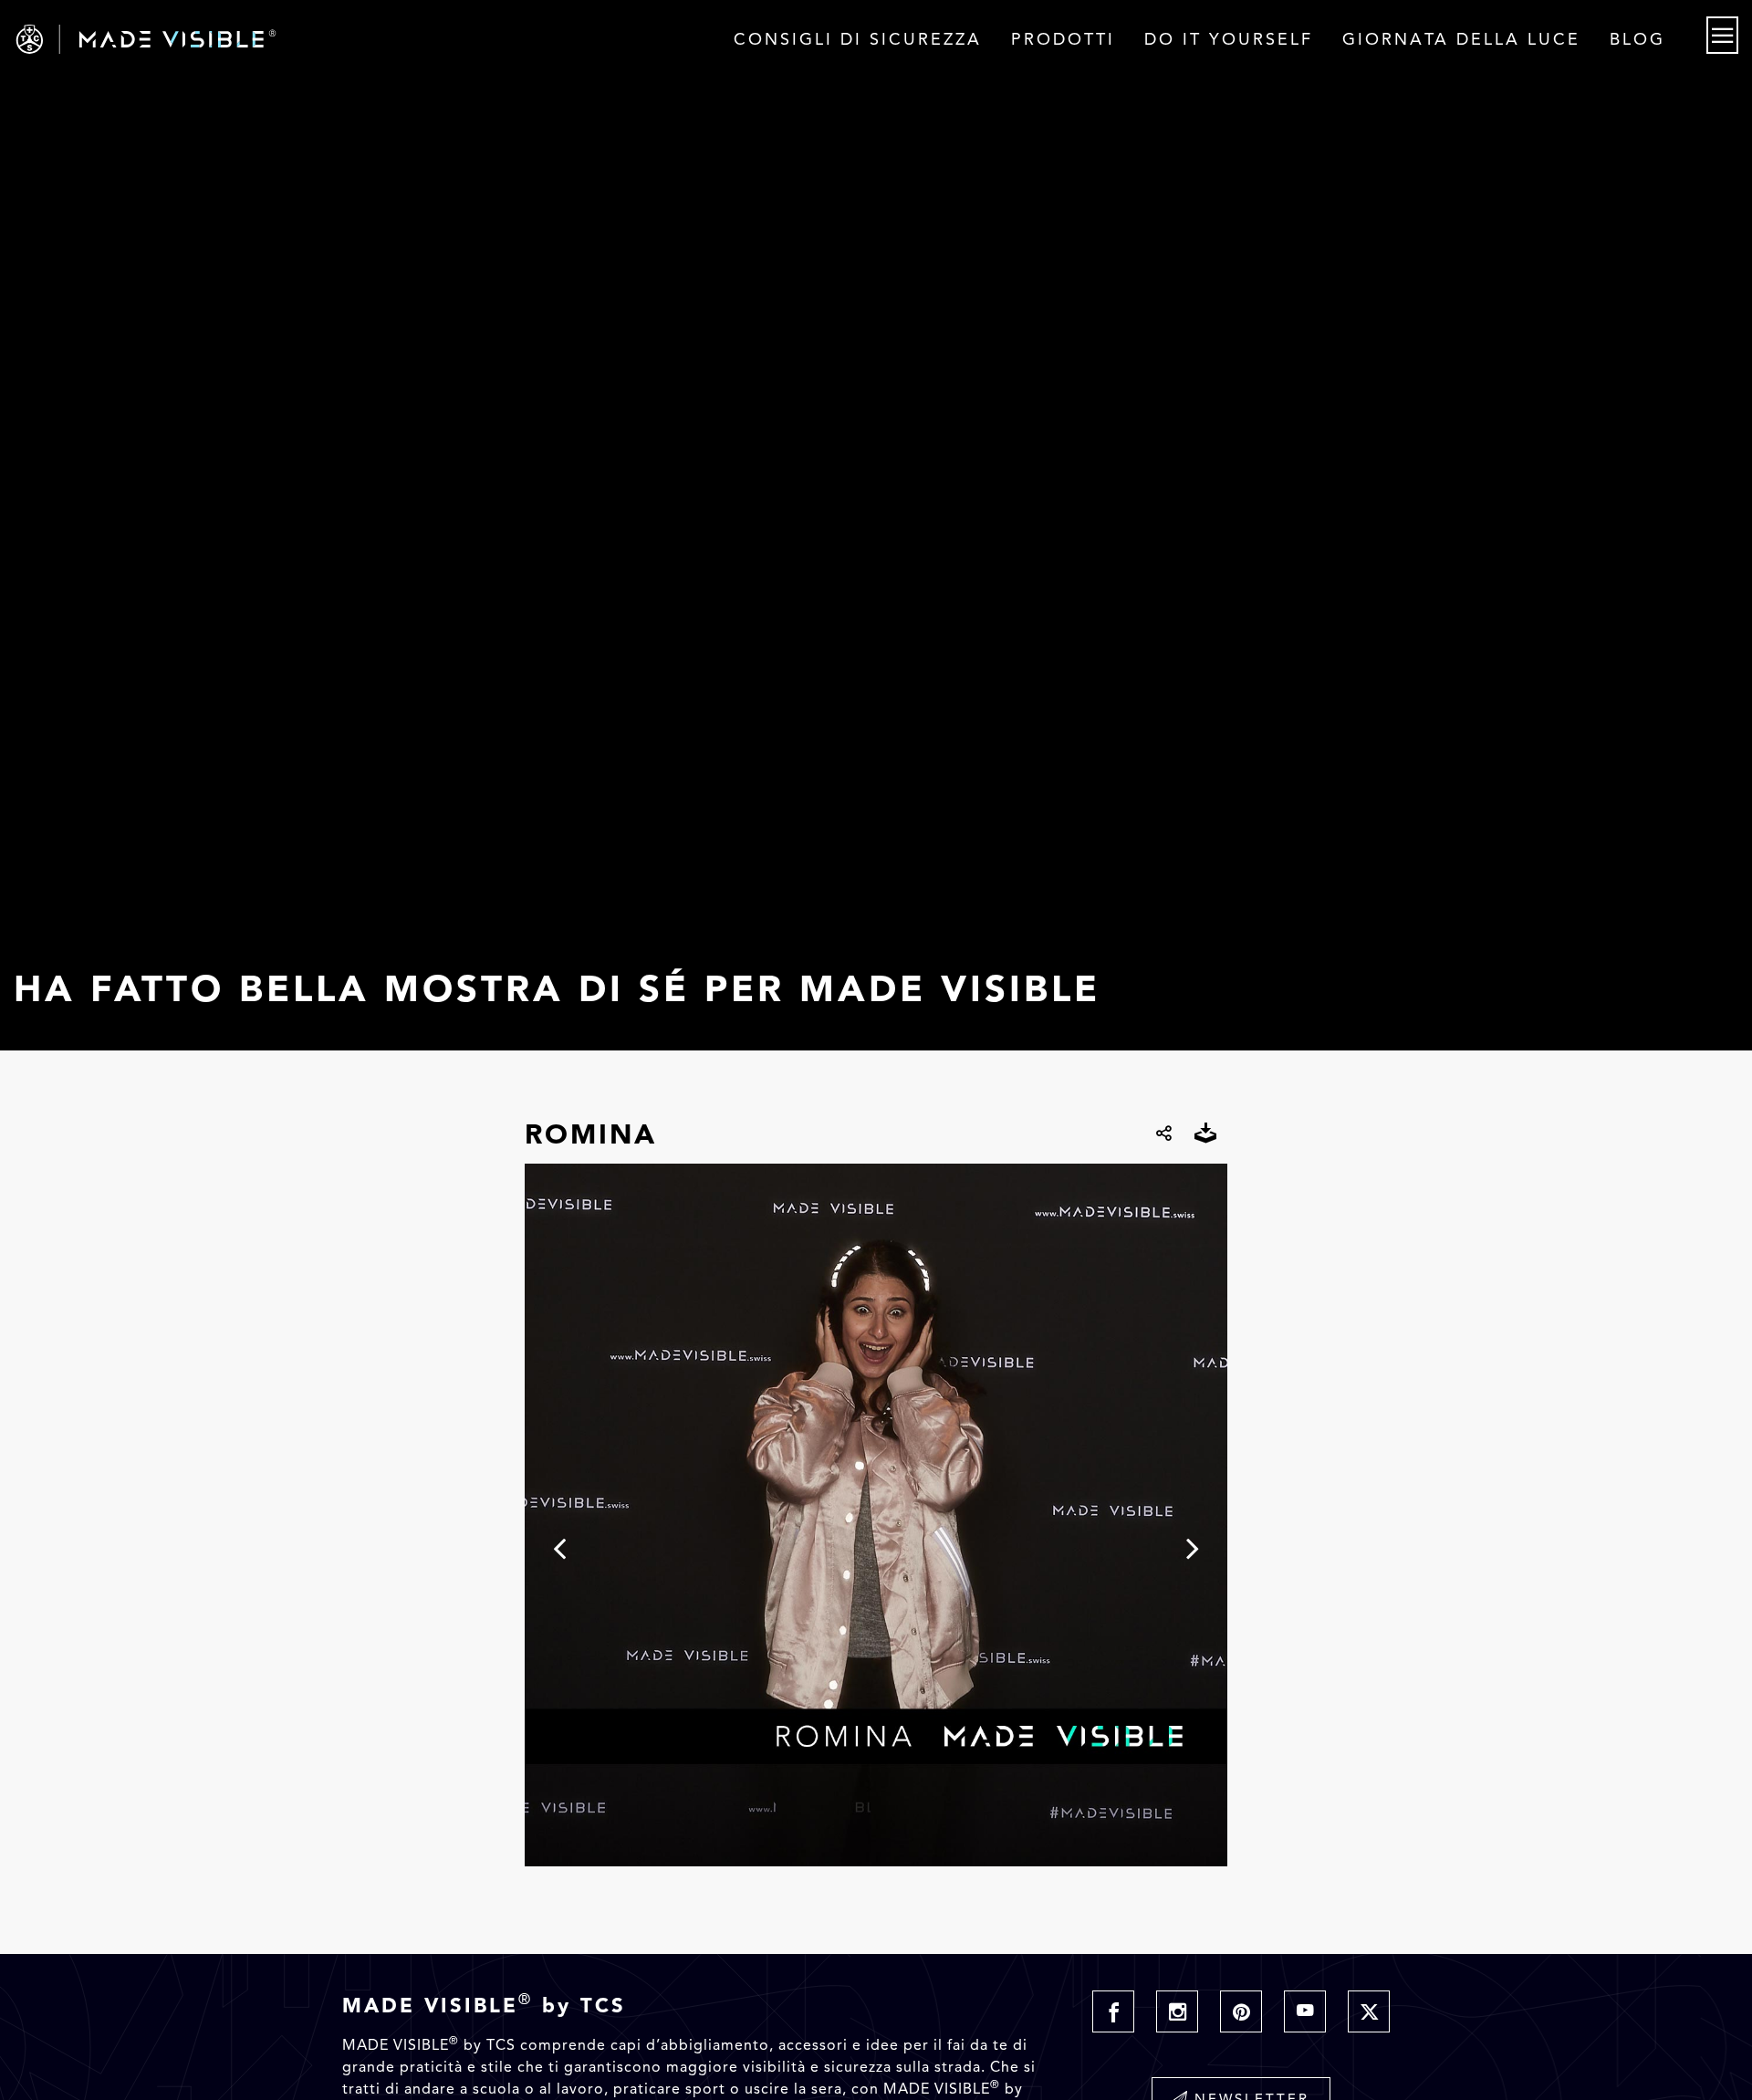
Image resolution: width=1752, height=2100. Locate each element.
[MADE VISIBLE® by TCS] (351, 39)
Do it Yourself (1229, 39)
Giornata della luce (1461, 39)
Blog (1637, 39)
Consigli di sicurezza (858, 39)
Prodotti (1063, 39)
